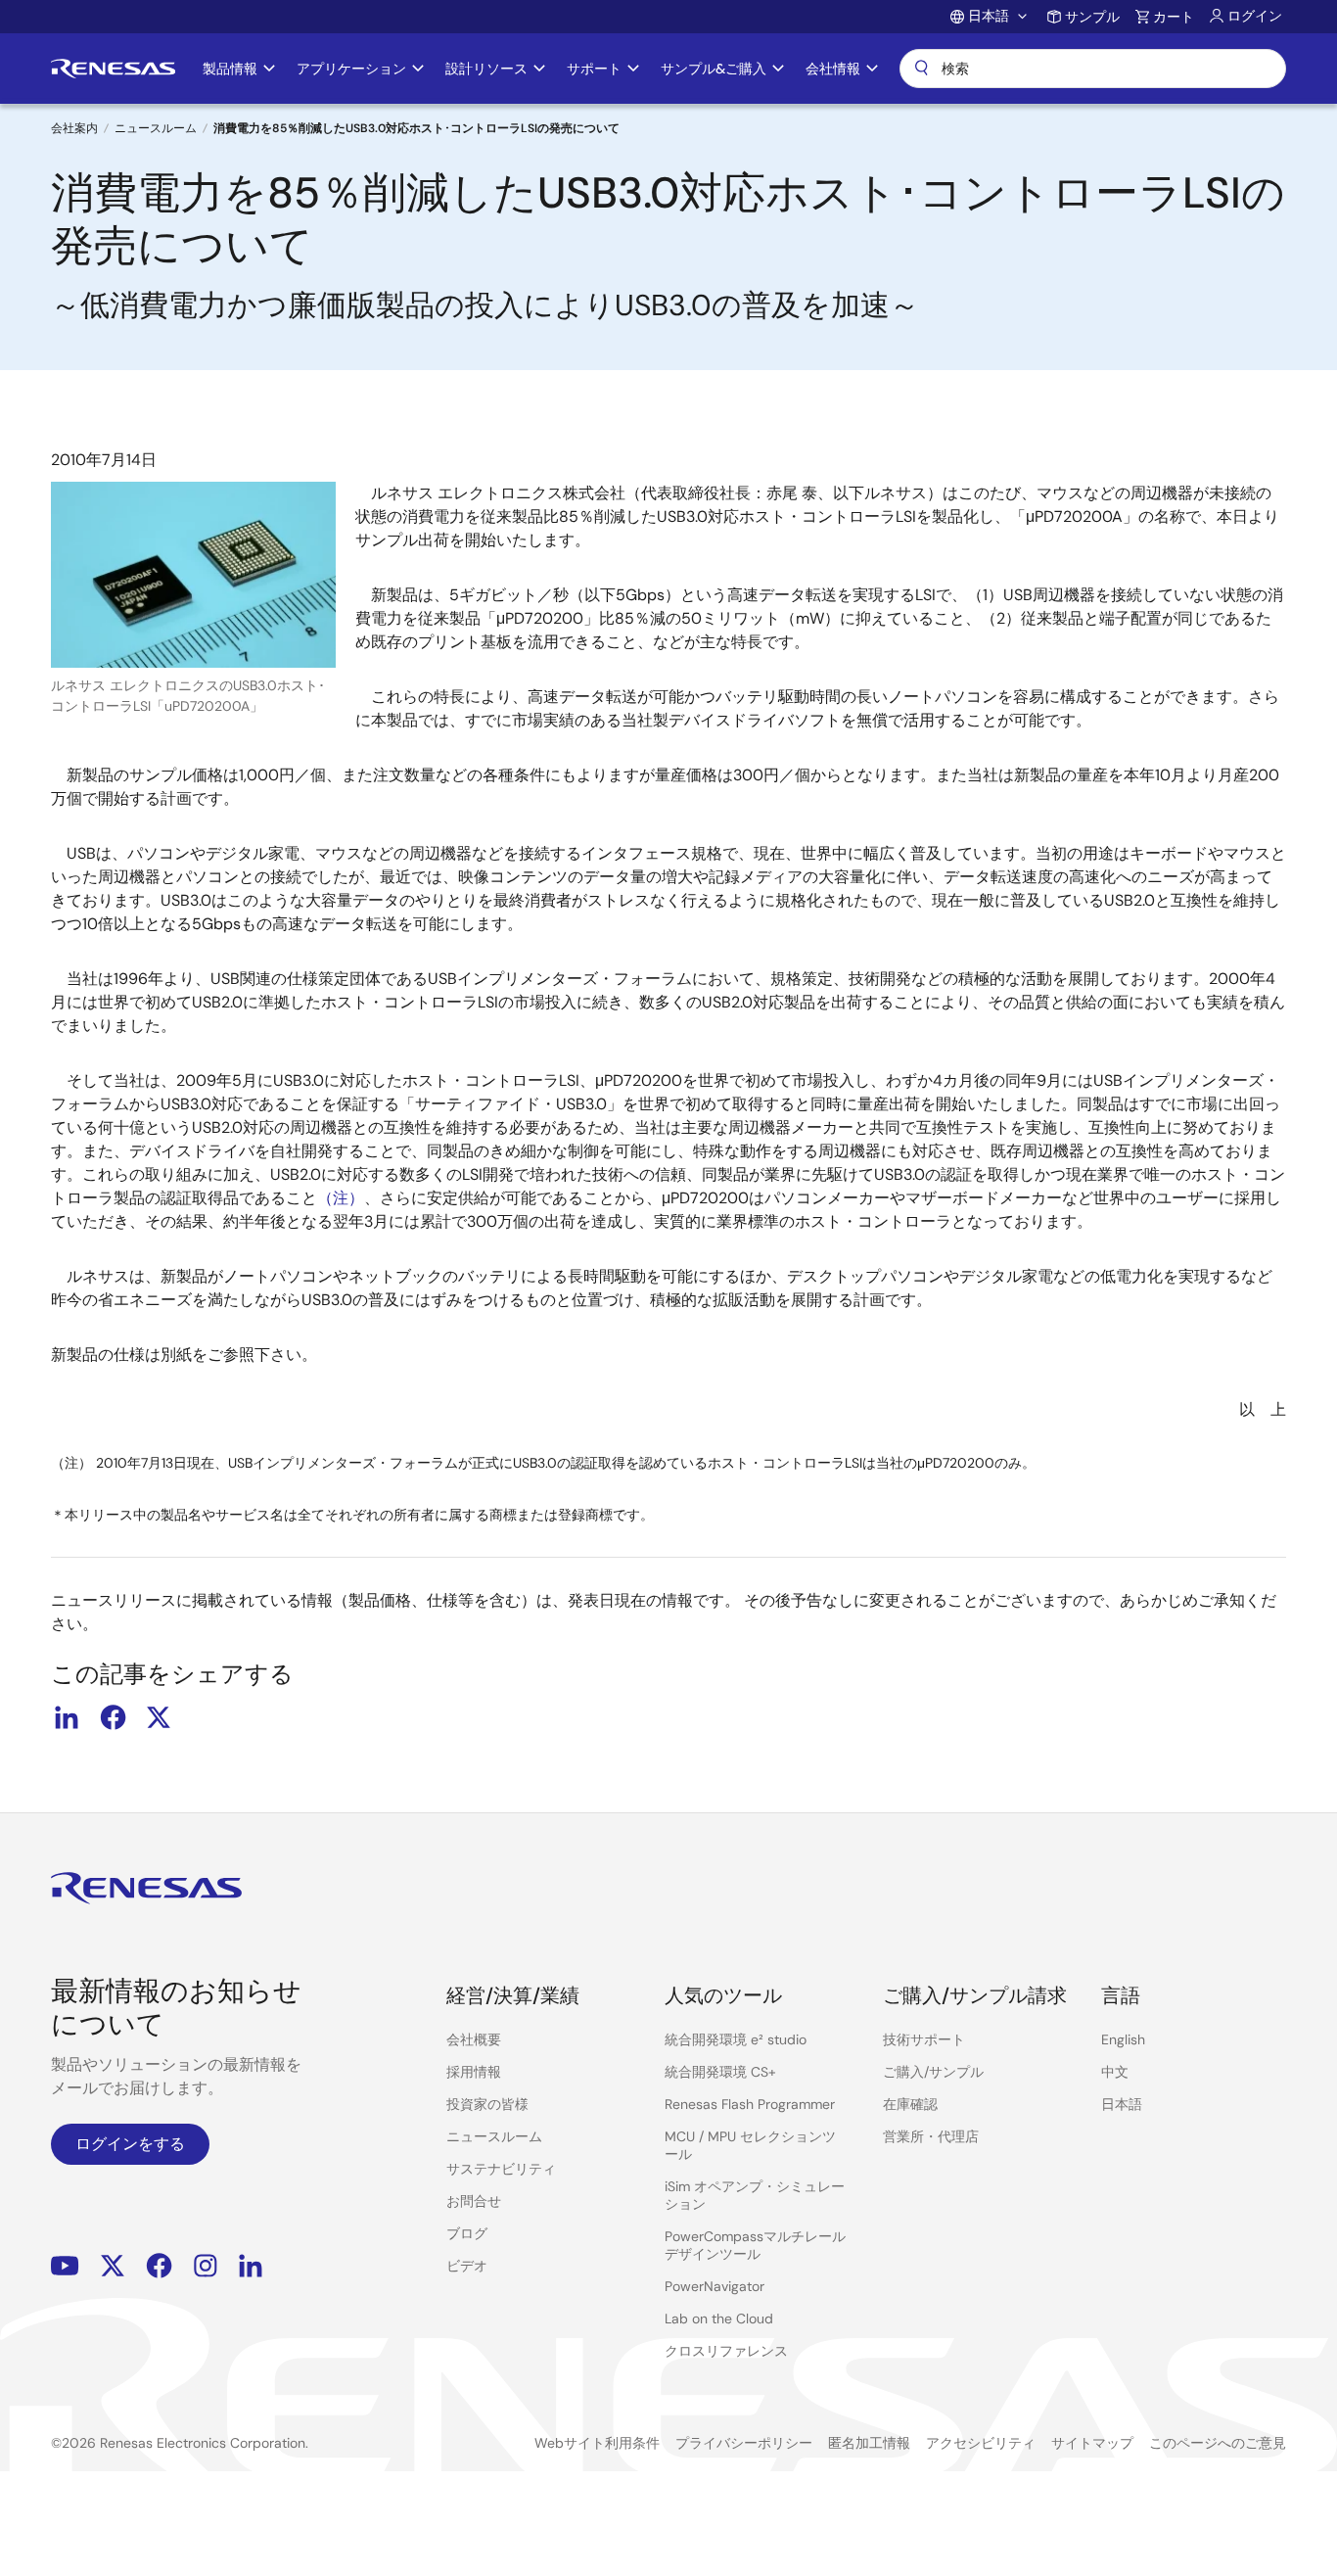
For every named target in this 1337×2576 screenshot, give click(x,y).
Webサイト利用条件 (597, 2443)
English (1123, 2039)
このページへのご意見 (1218, 2443)
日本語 (1122, 2104)
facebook (113, 1717)
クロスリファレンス (726, 2351)
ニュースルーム (156, 128)
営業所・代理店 (931, 2136)
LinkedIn (251, 2266)
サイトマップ (1092, 2443)
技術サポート (924, 2039)
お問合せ (474, 2201)
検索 (1093, 69)
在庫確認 (910, 2104)
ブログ (467, 2233)
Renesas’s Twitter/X (113, 2266)
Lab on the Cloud (719, 2318)
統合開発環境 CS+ (720, 2072)
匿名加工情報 (869, 2443)
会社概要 (474, 2039)
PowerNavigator (715, 2286)
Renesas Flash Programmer (750, 2104)
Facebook (159, 2266)
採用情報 (474, 2072)
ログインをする (130, 2144)
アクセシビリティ (981, 2443)
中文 (1115, 2072)
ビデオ (467, 2266)
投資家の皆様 (487, 2104)
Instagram (206, 2266)
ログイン (1255, 16)
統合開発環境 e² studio (736, 2039)
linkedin (67, 1717)
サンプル (1092, 17)
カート (1174, 17)
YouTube (65, 2266)
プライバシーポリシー (744, 2443)
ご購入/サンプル (933, 2072)
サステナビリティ (501, 2169)
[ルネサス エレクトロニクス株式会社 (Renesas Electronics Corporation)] (113, 69)
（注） (341, 1198)
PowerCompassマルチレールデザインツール (755, 2245)
